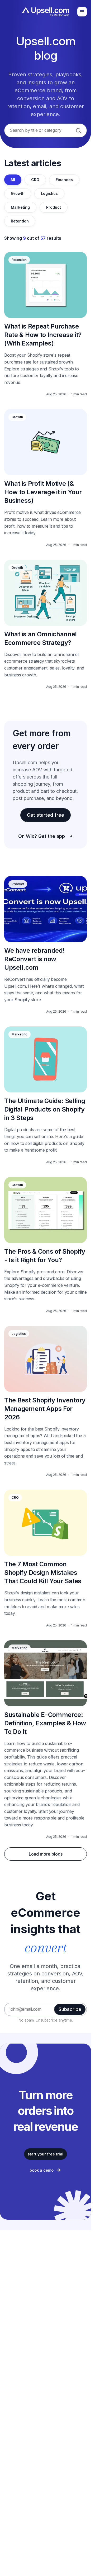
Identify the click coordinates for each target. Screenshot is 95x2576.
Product (54, 207)
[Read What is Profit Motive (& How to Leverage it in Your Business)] (46, 478)
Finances (64, 180)
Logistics (49, 193)
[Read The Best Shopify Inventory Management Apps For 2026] (46, 1401)
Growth (18, 193)
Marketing (20, 207)
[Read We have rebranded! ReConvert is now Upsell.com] (46, 945)
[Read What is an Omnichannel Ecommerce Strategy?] (46, 624)
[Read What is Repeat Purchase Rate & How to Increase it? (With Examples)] (46, 324)
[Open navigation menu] (82, 12)
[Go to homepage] (46, 12)
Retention (20, 221)
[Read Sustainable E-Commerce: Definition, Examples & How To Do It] (46, 1740)
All (13, 180)
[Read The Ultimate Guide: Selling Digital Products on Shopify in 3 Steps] (46, 1095)
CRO (35, 180)
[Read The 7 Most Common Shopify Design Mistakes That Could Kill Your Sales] (46, 1558)
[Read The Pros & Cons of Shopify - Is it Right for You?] (46, 1245)
